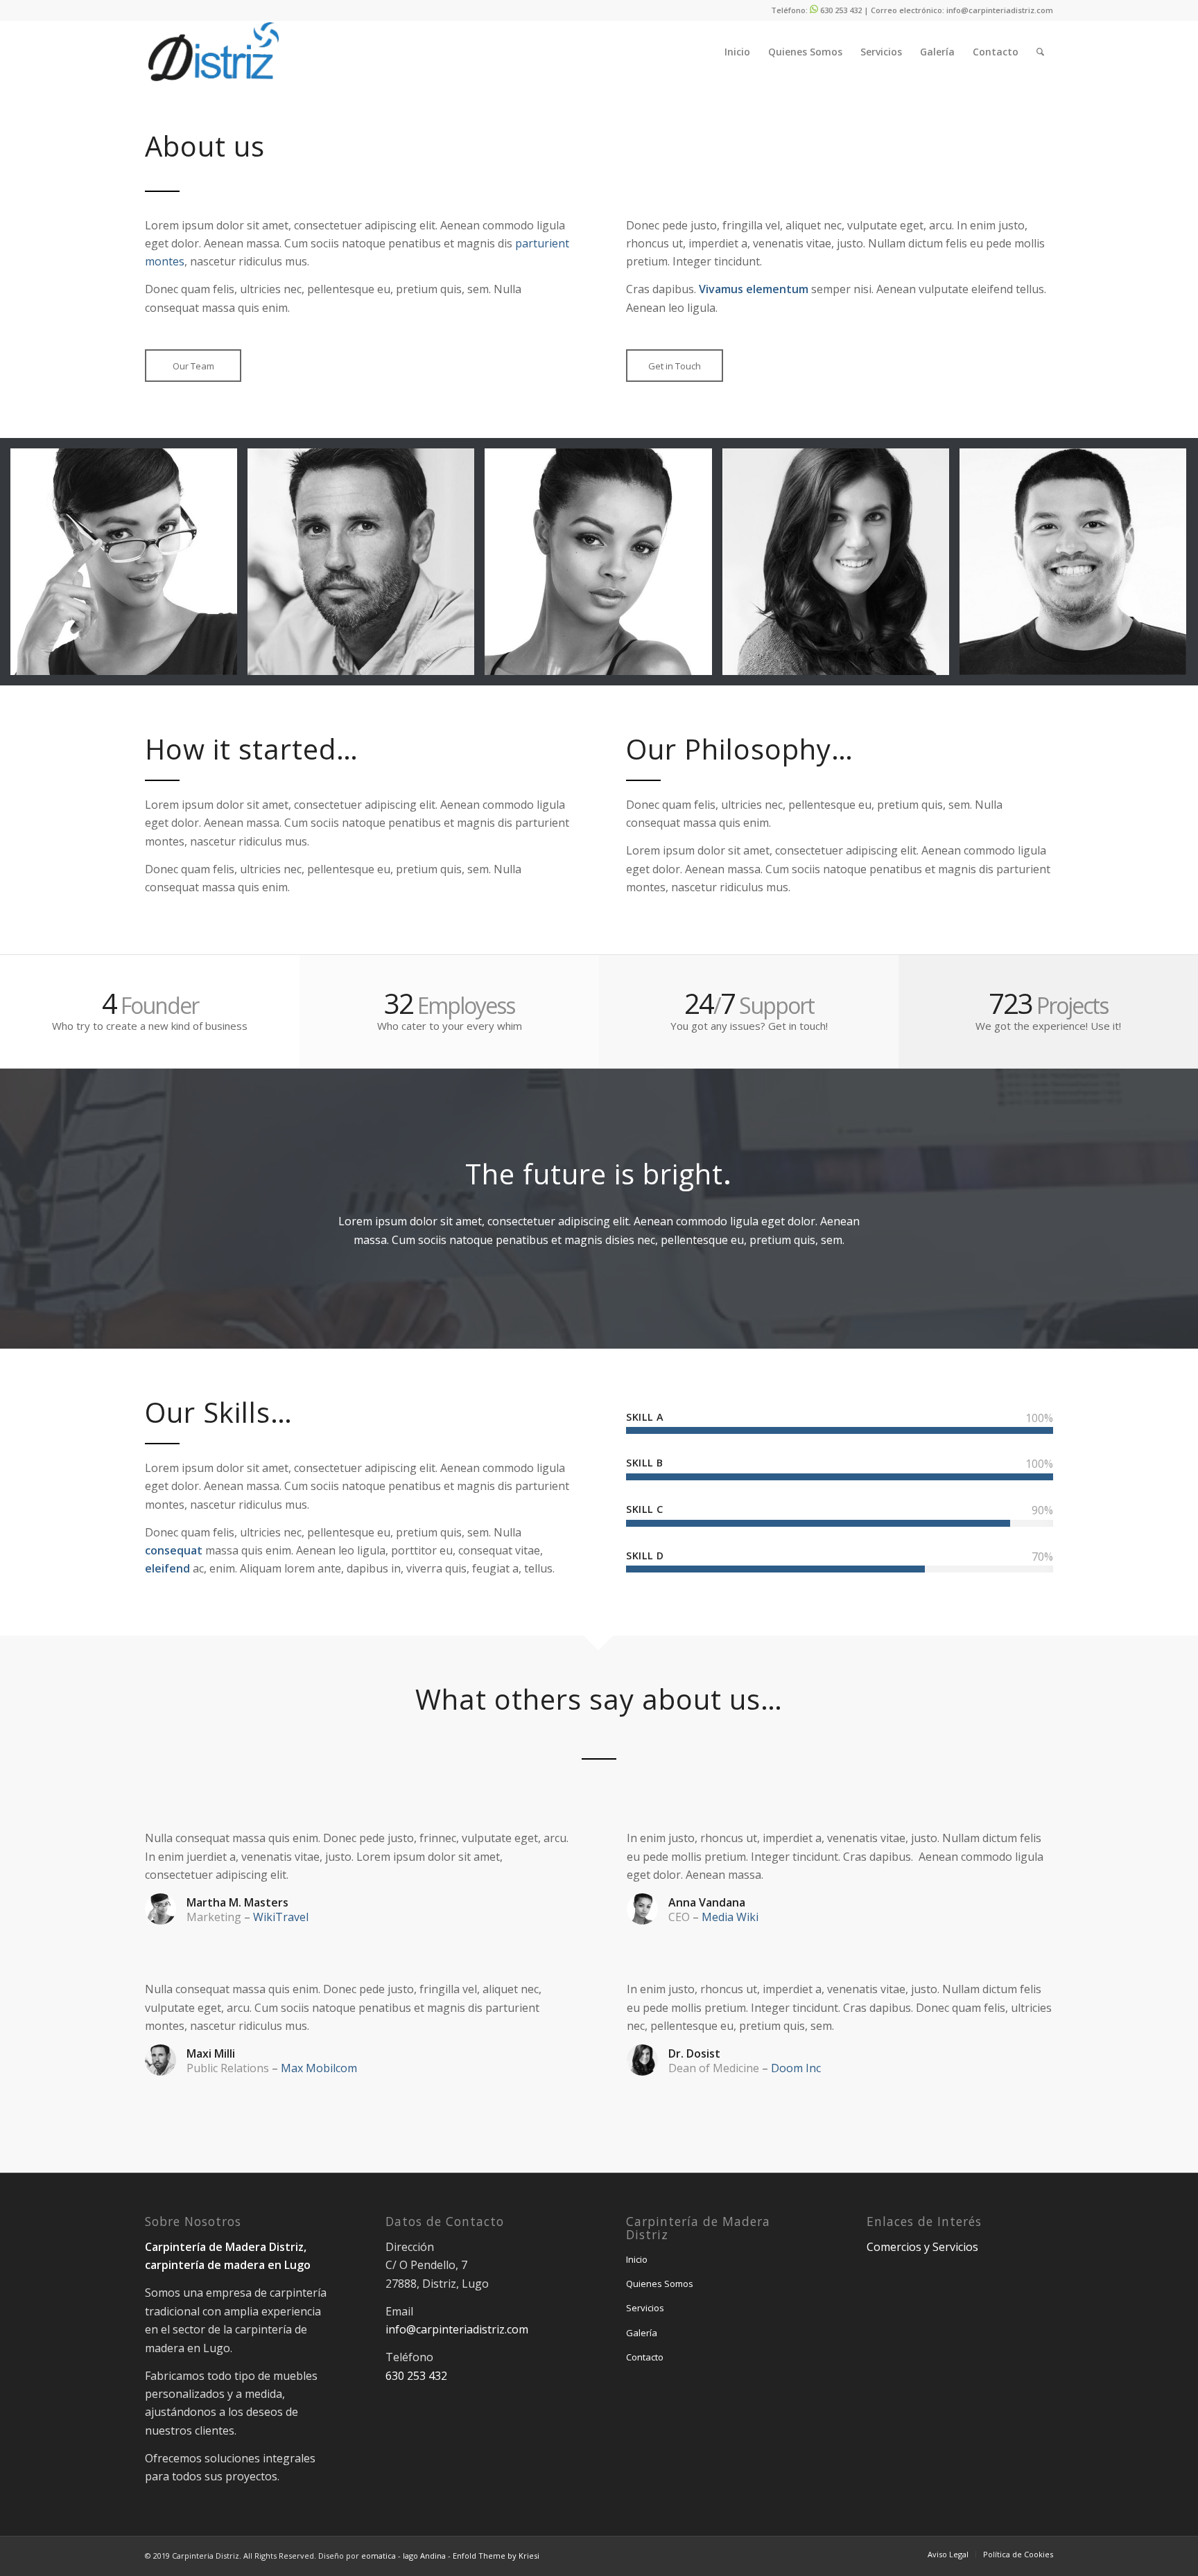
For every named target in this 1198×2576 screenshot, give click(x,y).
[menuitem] (737, 52)
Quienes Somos (660, 2284)
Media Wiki (730, 1917)
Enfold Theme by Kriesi (496, 2556)
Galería (642, 2333)
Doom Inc (796, 2068)
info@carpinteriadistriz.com (1000, 10)
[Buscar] (1040, 52)
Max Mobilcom (319, 2068)
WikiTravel (281, 1917)
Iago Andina (425, 2556)
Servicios (645, 2308)
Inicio (637, 2259)
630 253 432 (841, 10)
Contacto (645, 2357)
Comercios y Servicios (922, 2247)
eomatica (379, 2556)
